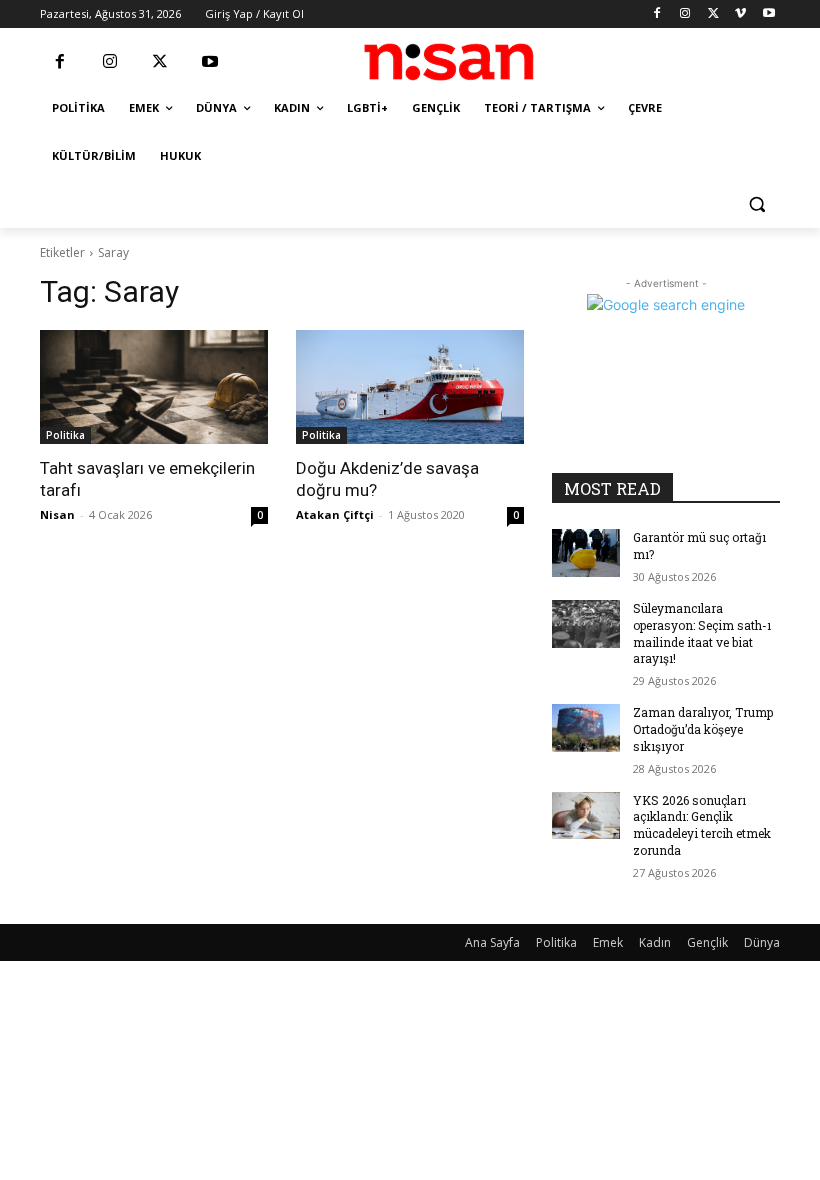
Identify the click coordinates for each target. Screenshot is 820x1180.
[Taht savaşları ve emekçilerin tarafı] (154, 387)
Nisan (57, 514)
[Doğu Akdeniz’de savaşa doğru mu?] (410, 387)
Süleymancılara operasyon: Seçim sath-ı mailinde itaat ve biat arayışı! (702, 633)
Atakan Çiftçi (335, 514)
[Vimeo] (740, 14)
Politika (65, 435)
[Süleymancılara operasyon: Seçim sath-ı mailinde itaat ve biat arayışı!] (586, 624)
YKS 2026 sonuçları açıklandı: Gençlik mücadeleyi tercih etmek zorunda (702, 825)
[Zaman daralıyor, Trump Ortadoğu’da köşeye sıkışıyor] (586, 728)
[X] (713, 14)
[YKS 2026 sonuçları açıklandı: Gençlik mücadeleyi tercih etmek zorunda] (586, 816)
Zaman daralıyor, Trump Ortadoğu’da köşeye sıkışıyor (703, 729)
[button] (756, 204)
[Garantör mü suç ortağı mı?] (586, 553)
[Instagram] (685, 14)
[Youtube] (768, 14)
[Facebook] (657, 14)
